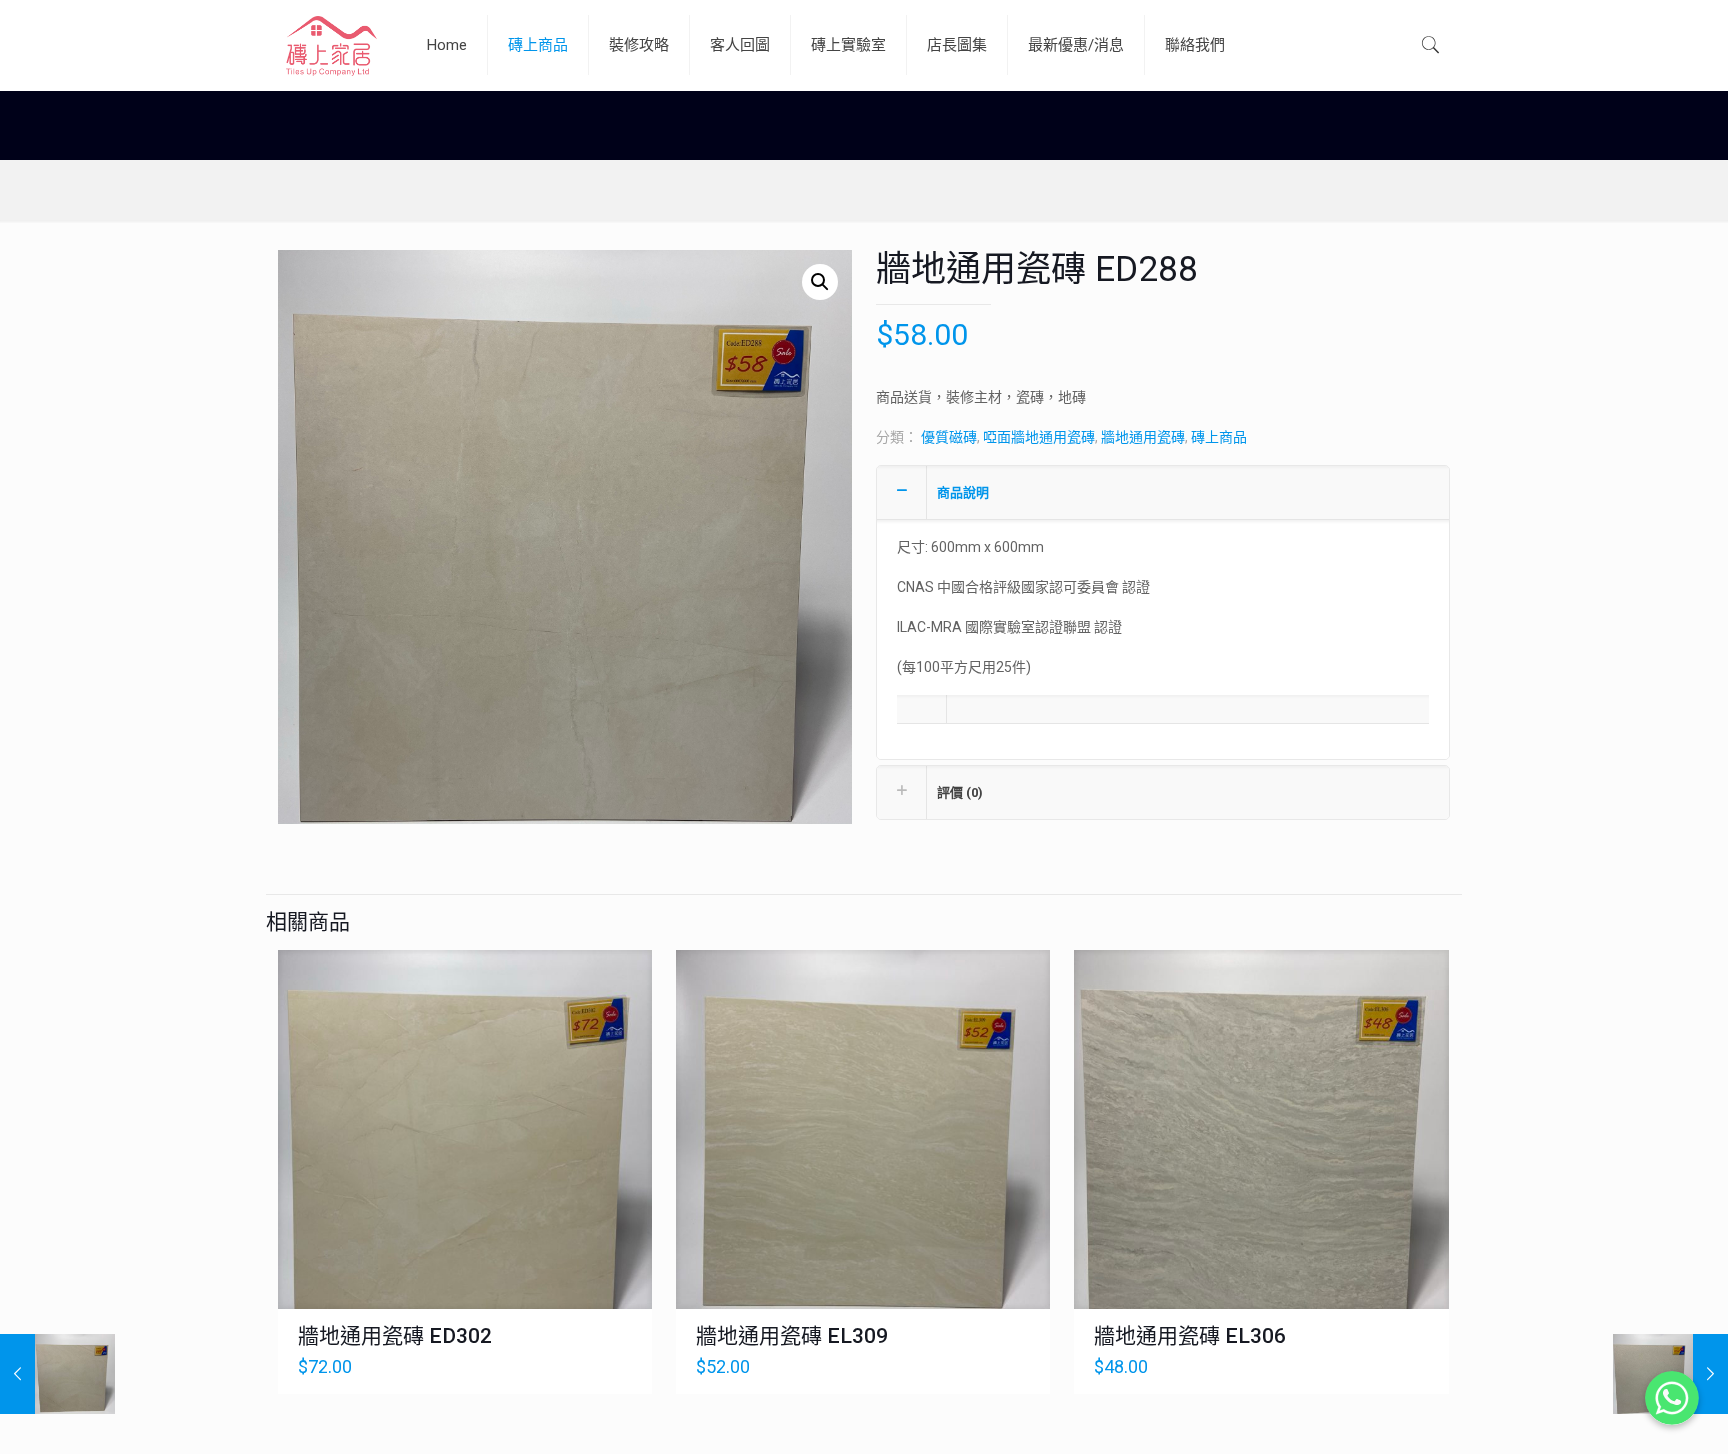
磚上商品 (1219, 437)
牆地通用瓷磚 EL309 (792, 1336)
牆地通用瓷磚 (1143, 437)
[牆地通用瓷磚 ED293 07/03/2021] (57, 1374)
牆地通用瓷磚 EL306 (1190, 1336)
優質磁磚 (949, 437)
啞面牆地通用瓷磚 (1039, 437)
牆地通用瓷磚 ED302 (395, 1336)
